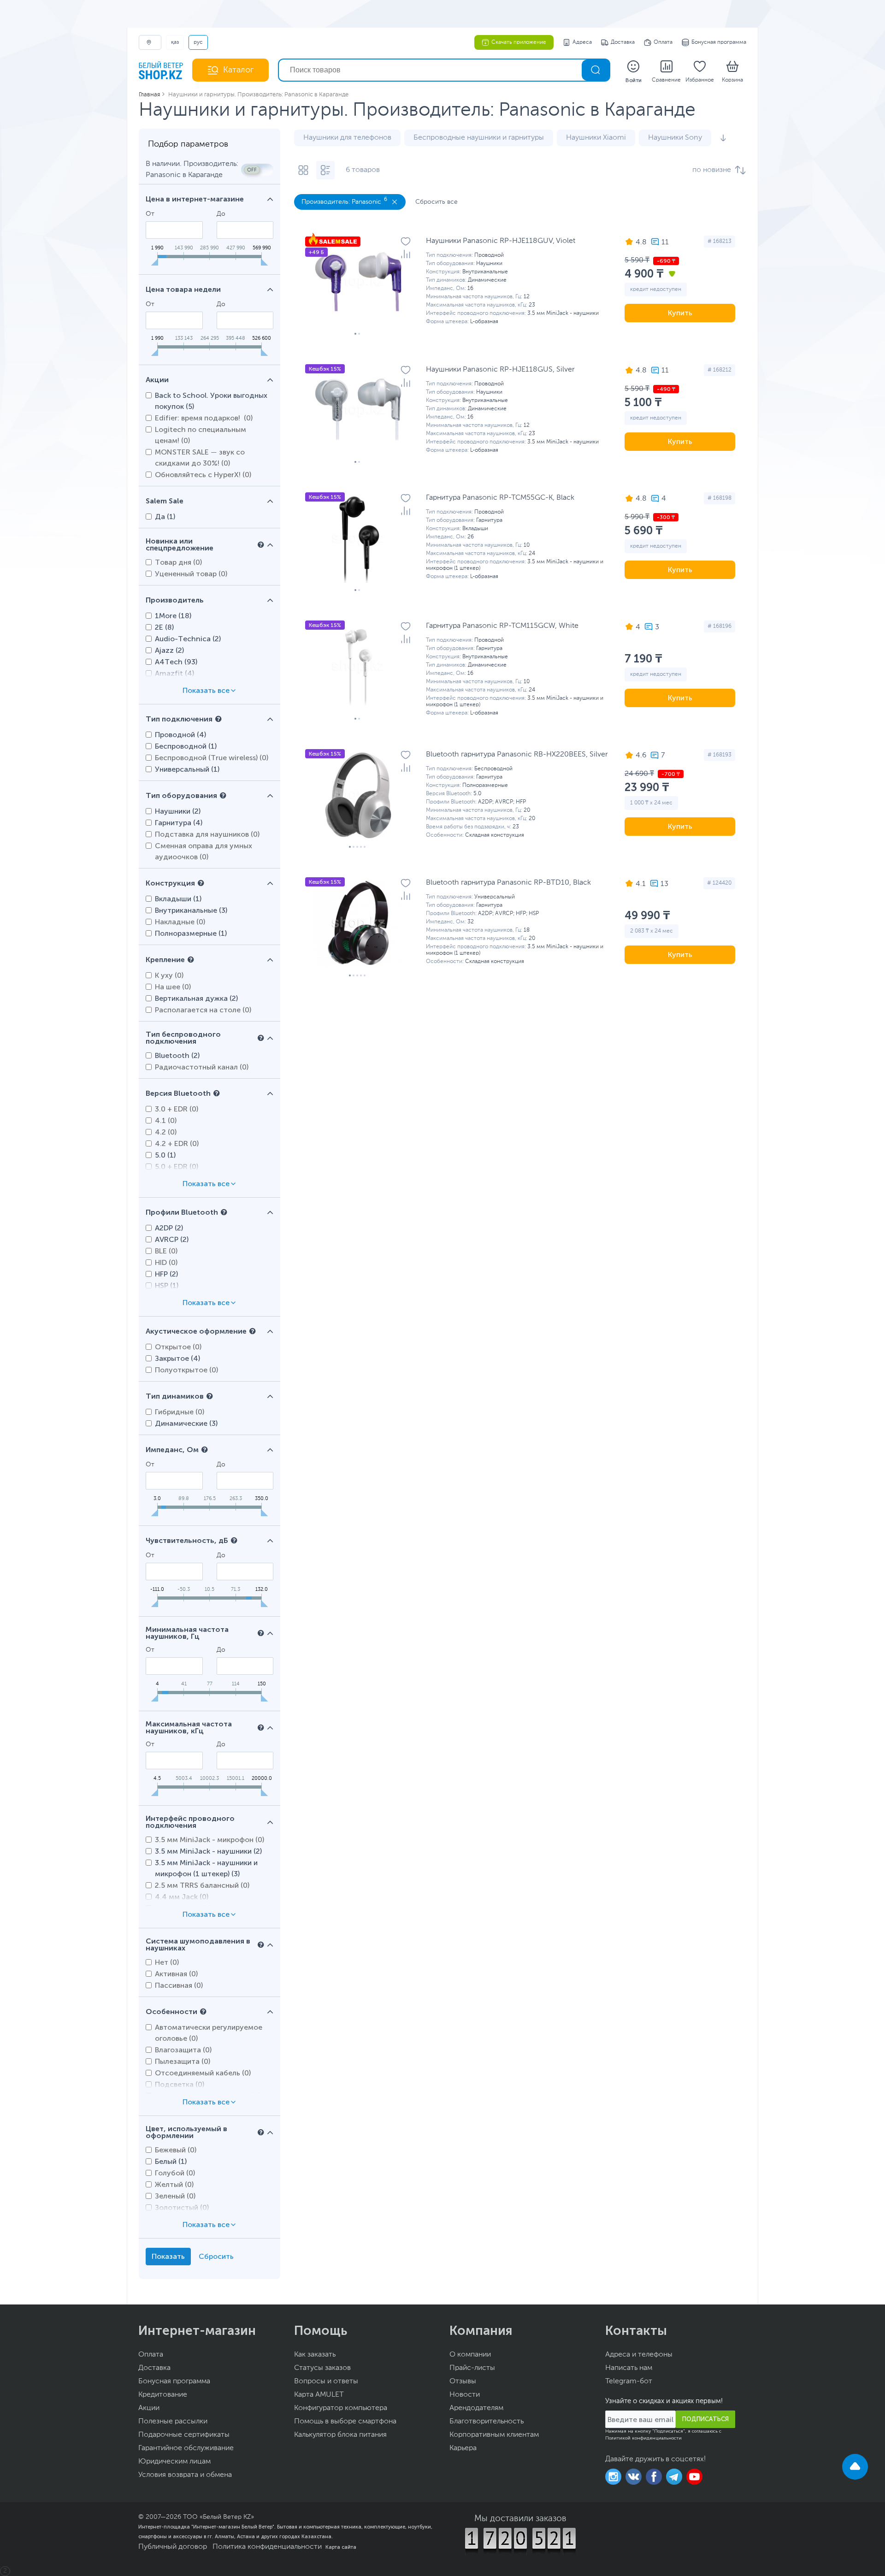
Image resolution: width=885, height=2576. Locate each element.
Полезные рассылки (173, 2422)
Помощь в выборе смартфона (345, 2422)
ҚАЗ (175, 42)
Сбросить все (437, 202)
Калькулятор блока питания (340, 2435)
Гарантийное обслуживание (186, 2448)
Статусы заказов (322, 2368)
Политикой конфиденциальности (643, 2438)
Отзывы (463, 2381)
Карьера (463, 2448)
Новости (465, 2395)
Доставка (623, 42)
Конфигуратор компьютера (341, 2408)
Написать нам (629, 2368)
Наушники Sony (675, 138)
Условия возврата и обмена (185, 2475)
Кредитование (163, 2395)
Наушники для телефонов (347, 138)
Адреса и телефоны (639, 2355)
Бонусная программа (719, 42)
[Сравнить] (406, 254)
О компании (470, 2355)
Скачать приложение (519, 42)
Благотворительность (487, 2422)
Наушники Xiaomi (596, 138)
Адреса (582, 42)
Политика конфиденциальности (267, 2547)
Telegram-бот (629, 2381)
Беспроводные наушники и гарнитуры (479, 138)
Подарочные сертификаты (184, 2435)
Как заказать (315, 2355)
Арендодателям (476, 2408)
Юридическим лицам (174, 2462)
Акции (149, 2408)
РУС (198, 42)
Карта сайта (341, 2547)
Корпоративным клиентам (494, 2435)
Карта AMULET (319, 2395)
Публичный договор (173, 2547)
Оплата (663, 42)
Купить (680, 313)
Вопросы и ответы (326, 2381)
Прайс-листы (472, 2368)
